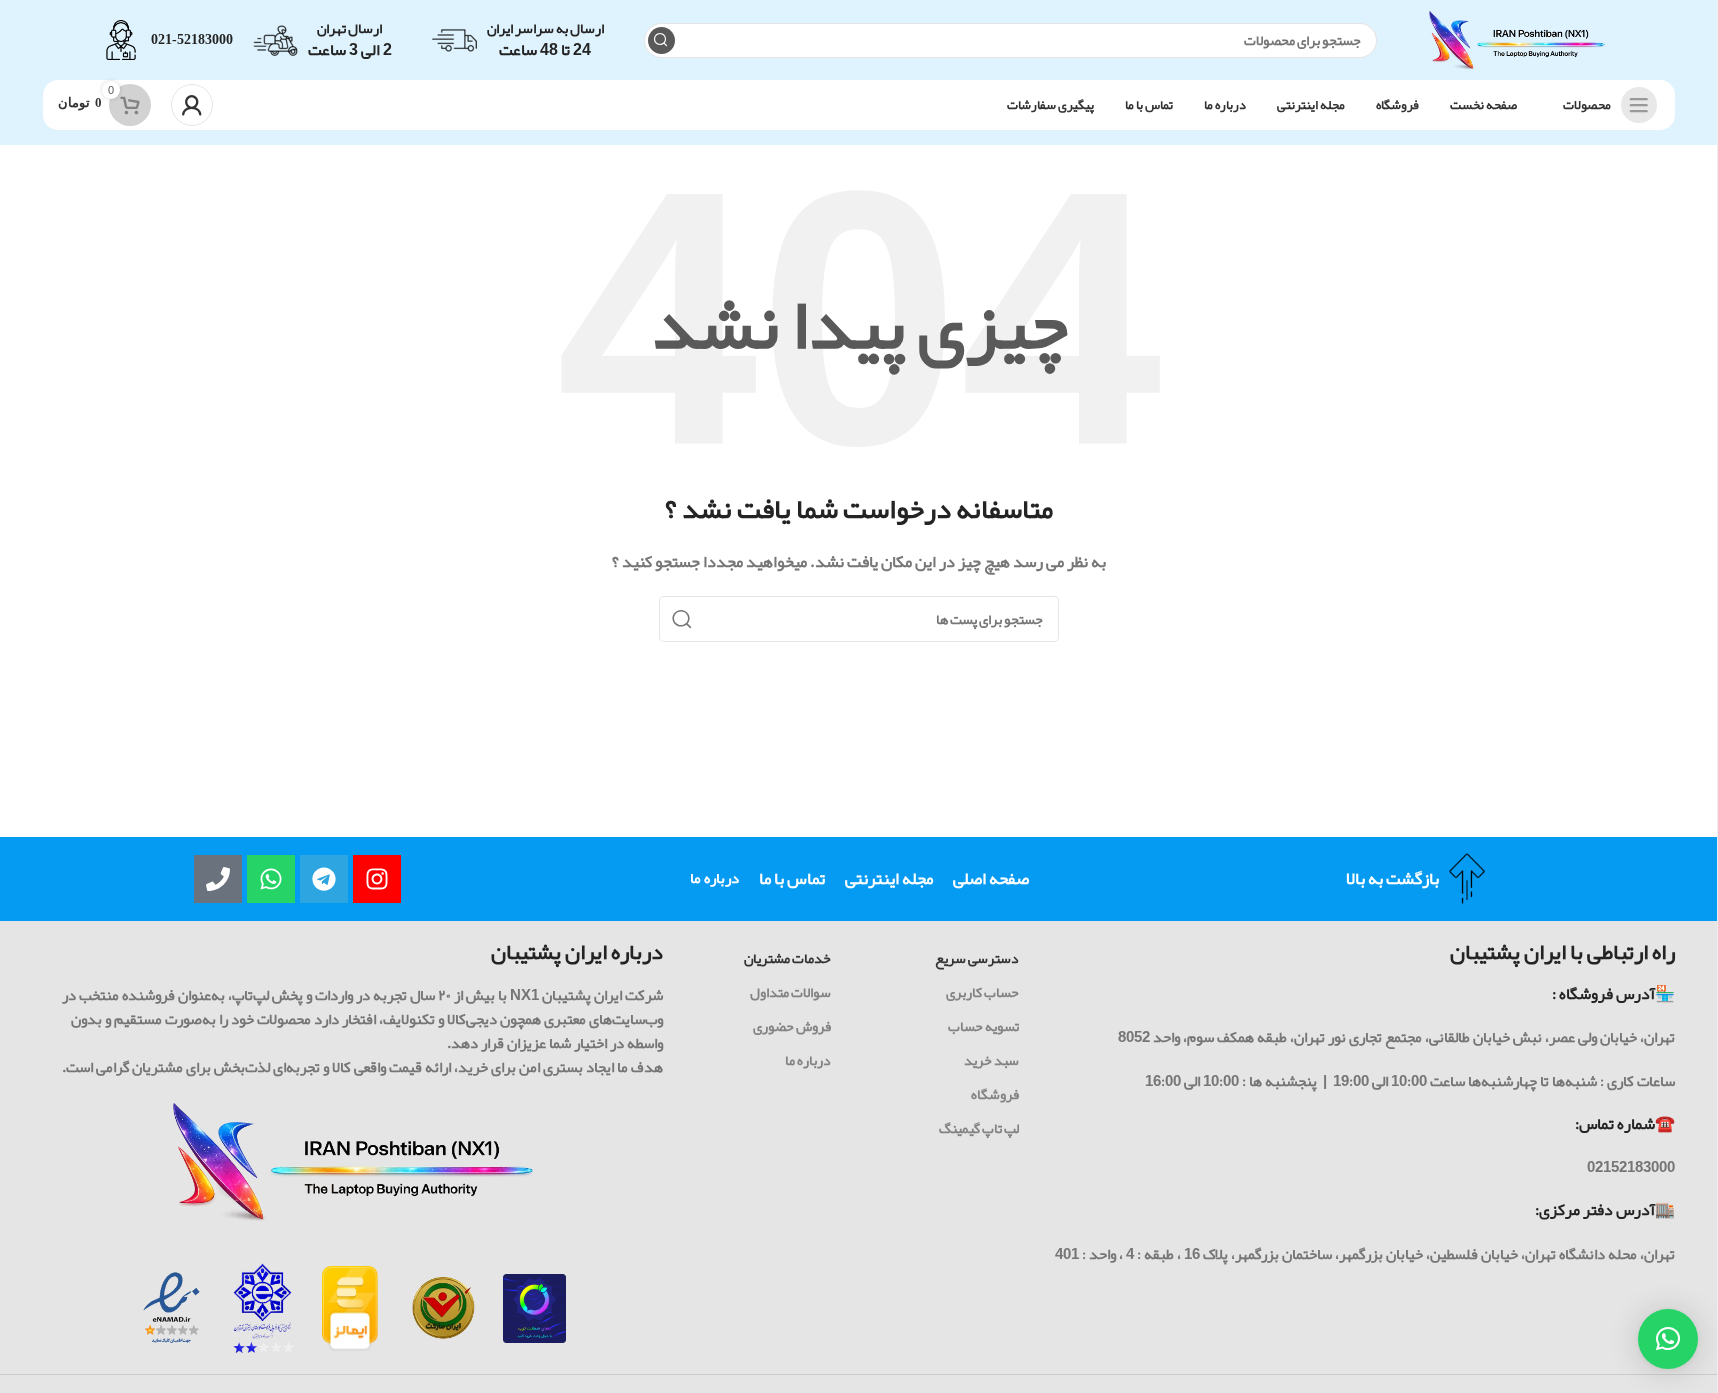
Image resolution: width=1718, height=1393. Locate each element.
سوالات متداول (790, 992)
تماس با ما (792, 878)
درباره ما (714, 878)
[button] (1668, 1339)
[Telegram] (324, 879)
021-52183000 (192, 39)
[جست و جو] (661, 40)
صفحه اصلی (991, 878)
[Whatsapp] (271, 879)
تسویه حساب (983, 1026)
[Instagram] (377, 879)
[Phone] (218, 879)
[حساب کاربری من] (192, 105)
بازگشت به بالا (1392, 878)
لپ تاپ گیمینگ (979, 1128)
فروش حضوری (792, 1026)
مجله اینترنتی (889, 878)
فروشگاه (995, 1094)
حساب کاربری (982, 992)
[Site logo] (1517, 45)
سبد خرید (991, 1060)
